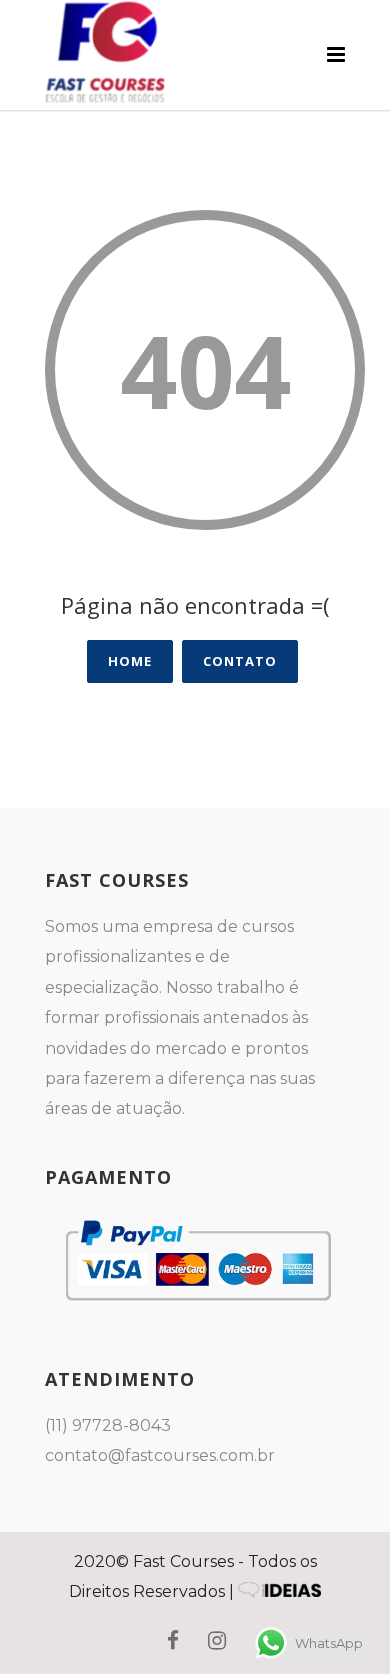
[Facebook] (173, 1641)
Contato (240, 661)
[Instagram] (217, 1641)
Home (130, 661)
